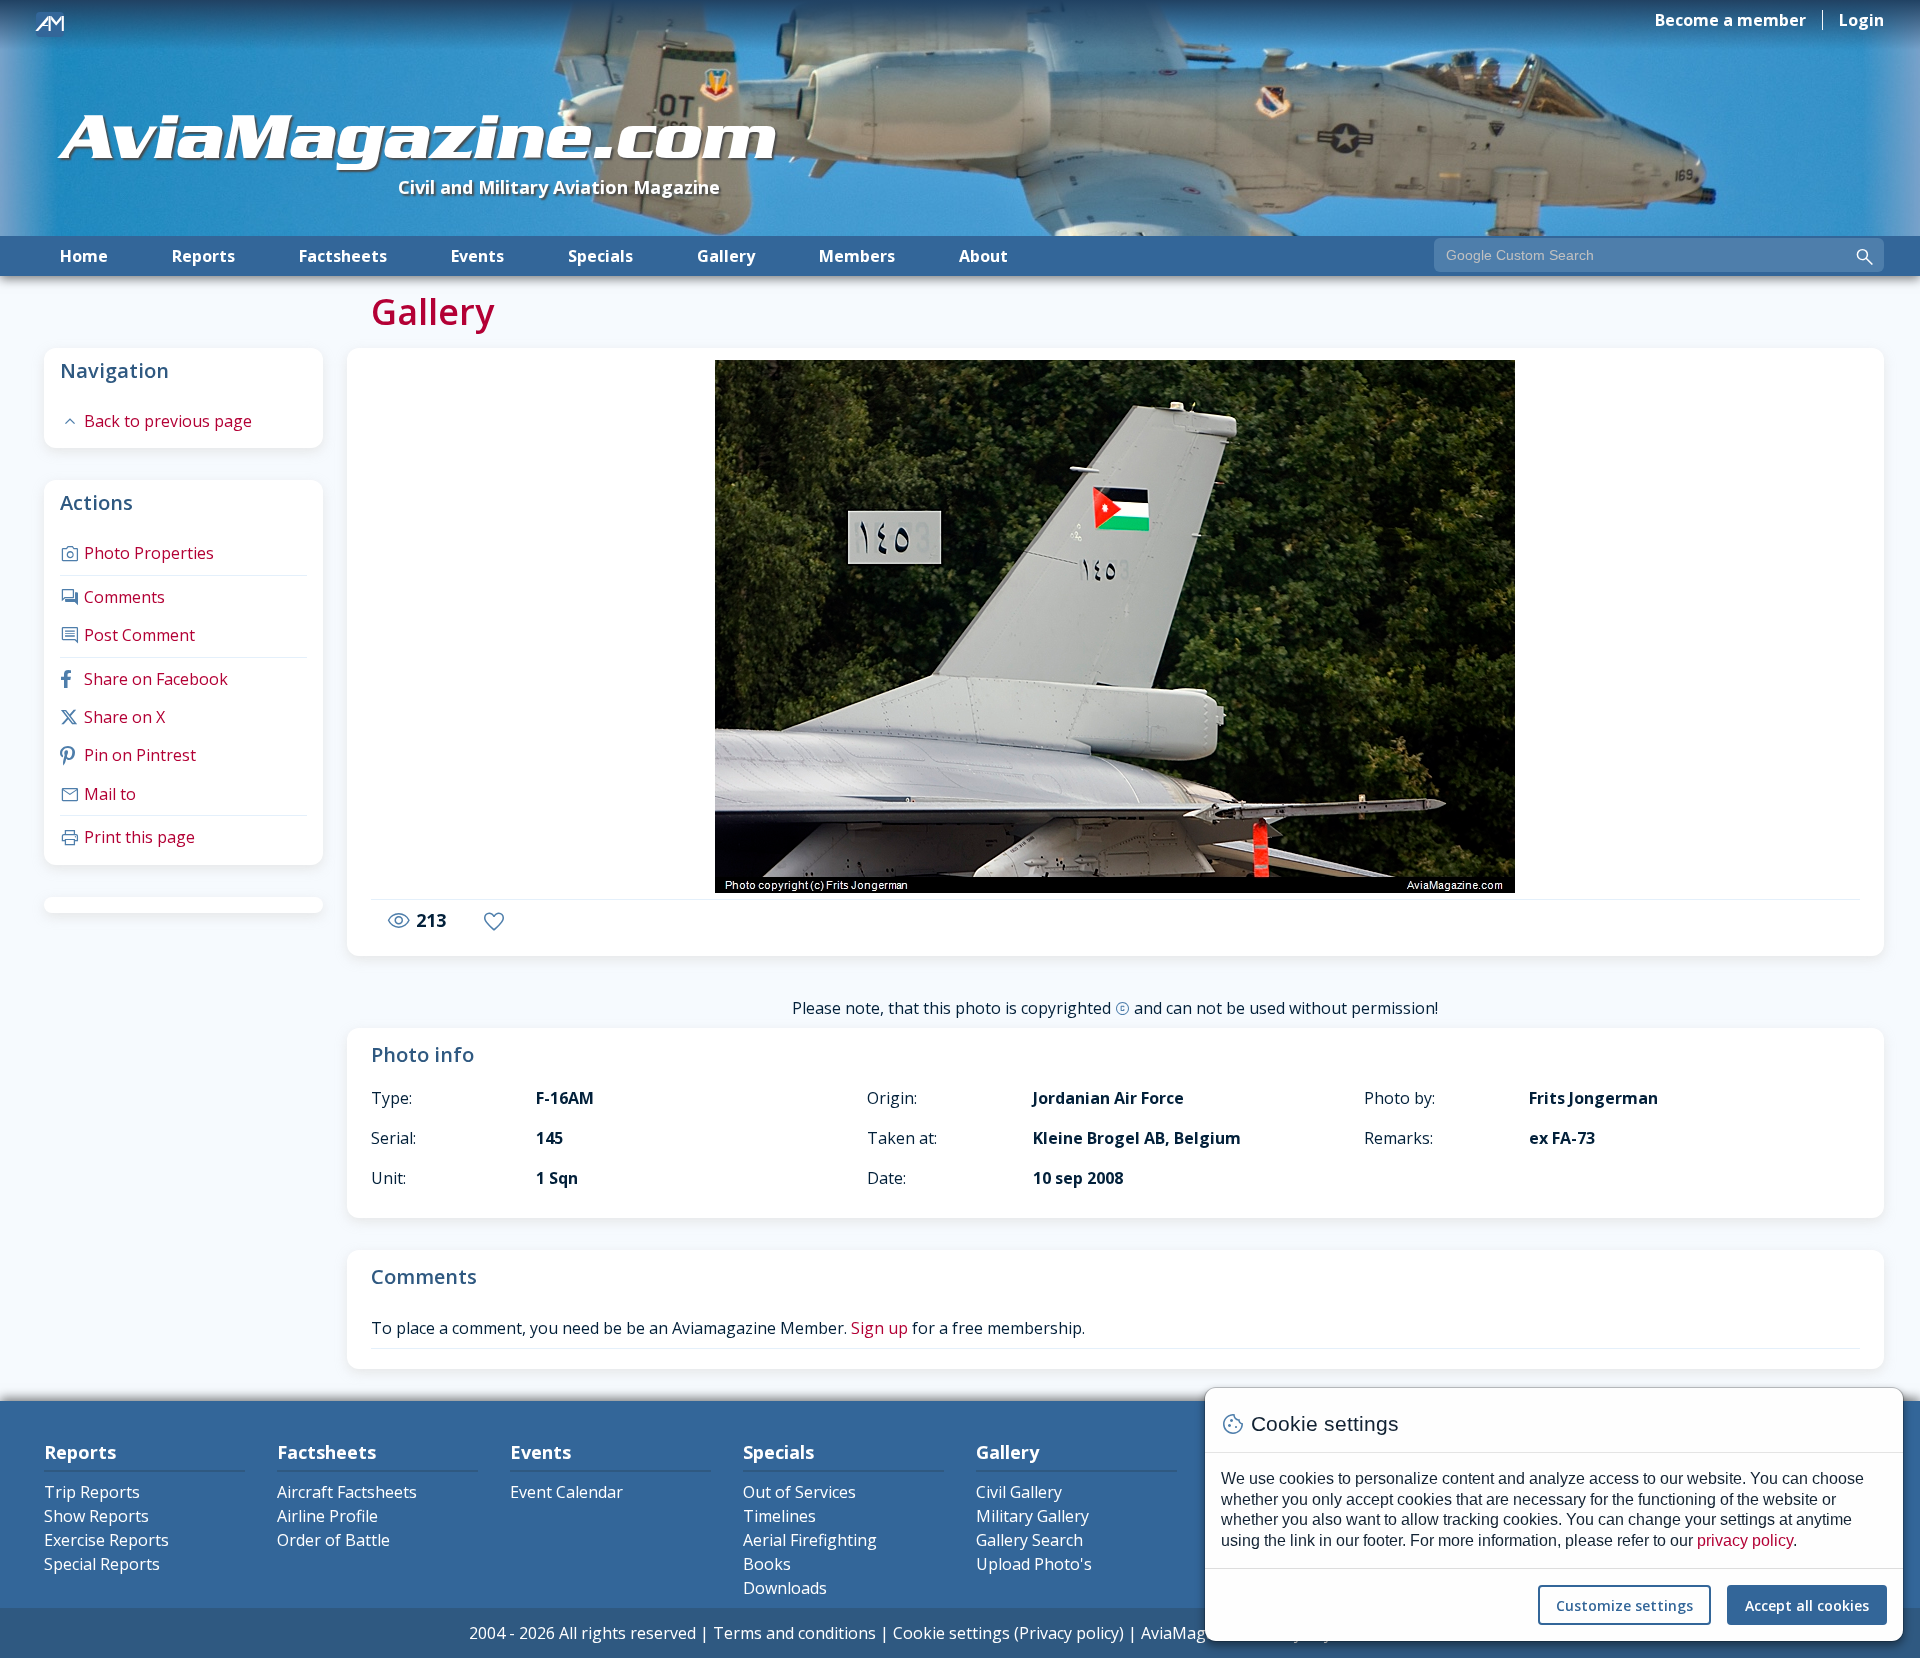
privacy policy (1745, 1540)
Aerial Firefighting (810, 1540)
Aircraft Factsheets (347, 1492)
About (983, 256)
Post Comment (127, 635)
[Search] (1865, 257)
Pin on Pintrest (128, 755)
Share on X (112, 717)
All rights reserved (627, 1633)
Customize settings (1624, 1605)
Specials (600, 256)
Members (857, 256)
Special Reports (102, 1564)
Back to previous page (156, 421)
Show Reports (96, 1516)
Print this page (127, 837)
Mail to (98, 794)
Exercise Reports (106, 1540)
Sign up (879, 1328)
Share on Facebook (144, 679)
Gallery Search (1029, 1540)
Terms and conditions (794, 1633)
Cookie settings (951, 1633)
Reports (203, 256)
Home (84, 256)
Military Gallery (1032, 1516)
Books (767, 1564)
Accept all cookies (1807, 1605)
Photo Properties (137, 553)
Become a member (1730, 20)
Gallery (726, 256)
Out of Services (799, 1492)
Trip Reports (92, 1492)
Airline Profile (327, 1516)
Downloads (785, 1588)
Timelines (779, 1516)
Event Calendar (566, 1492)
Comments (112, 597)
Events (477, 256)
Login (1861, 20)
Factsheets (343, 256)
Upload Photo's (1034, 1564)
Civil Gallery (1019, 1492)
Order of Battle (333, 1540)
